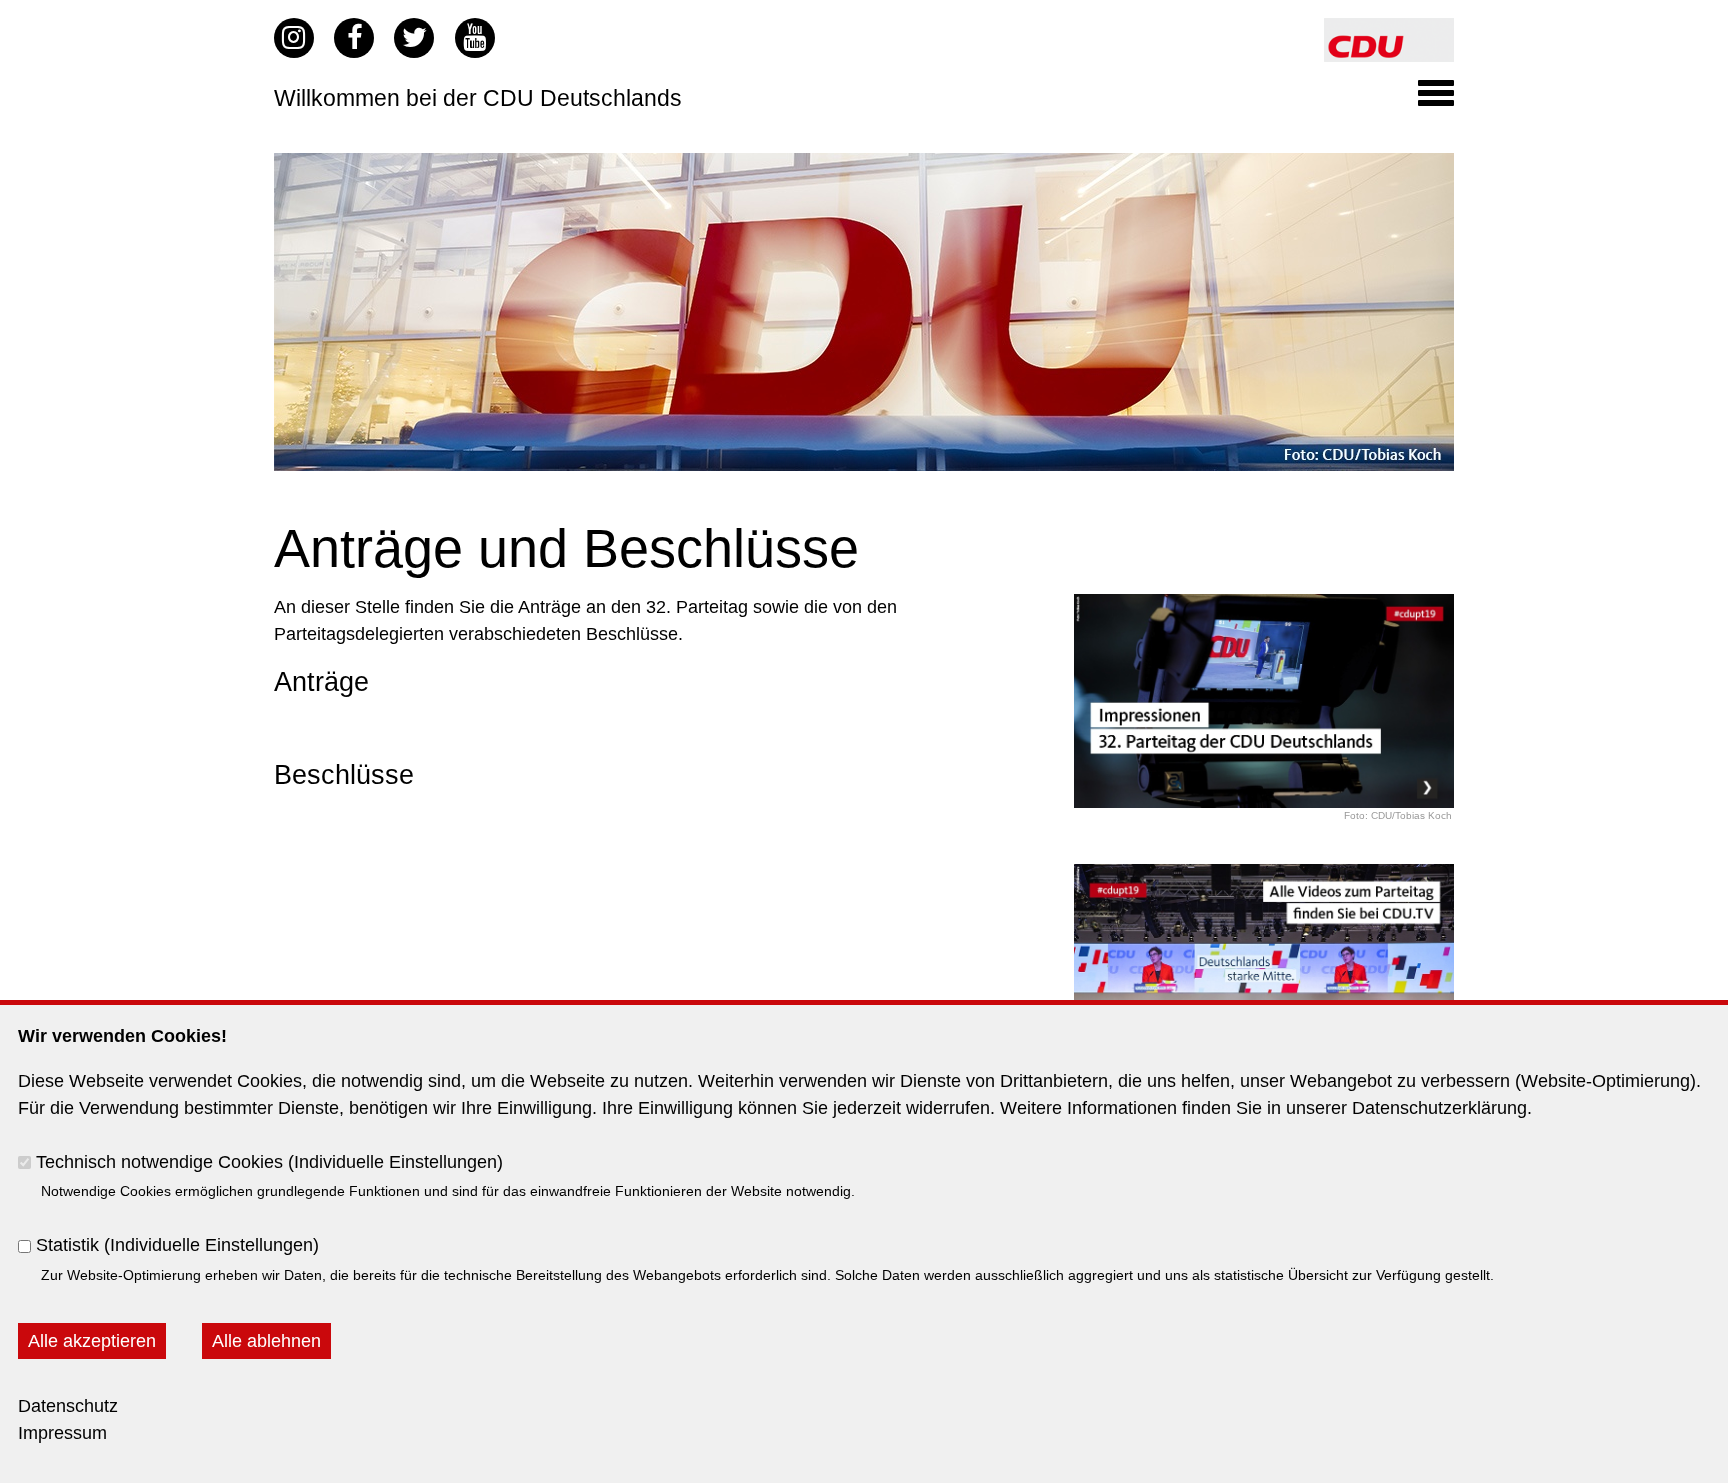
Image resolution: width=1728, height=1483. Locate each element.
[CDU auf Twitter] (414, 38)
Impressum (62, 1433)
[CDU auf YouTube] (475, 38)
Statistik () (177, 1245)
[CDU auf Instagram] (294, 38)
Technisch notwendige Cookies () (269, 1161)
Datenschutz (68, 1406)
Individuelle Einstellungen (395, 1161)
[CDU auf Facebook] (354, 38)
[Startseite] (1389, 31)
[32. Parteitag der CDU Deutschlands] (864, 166)
